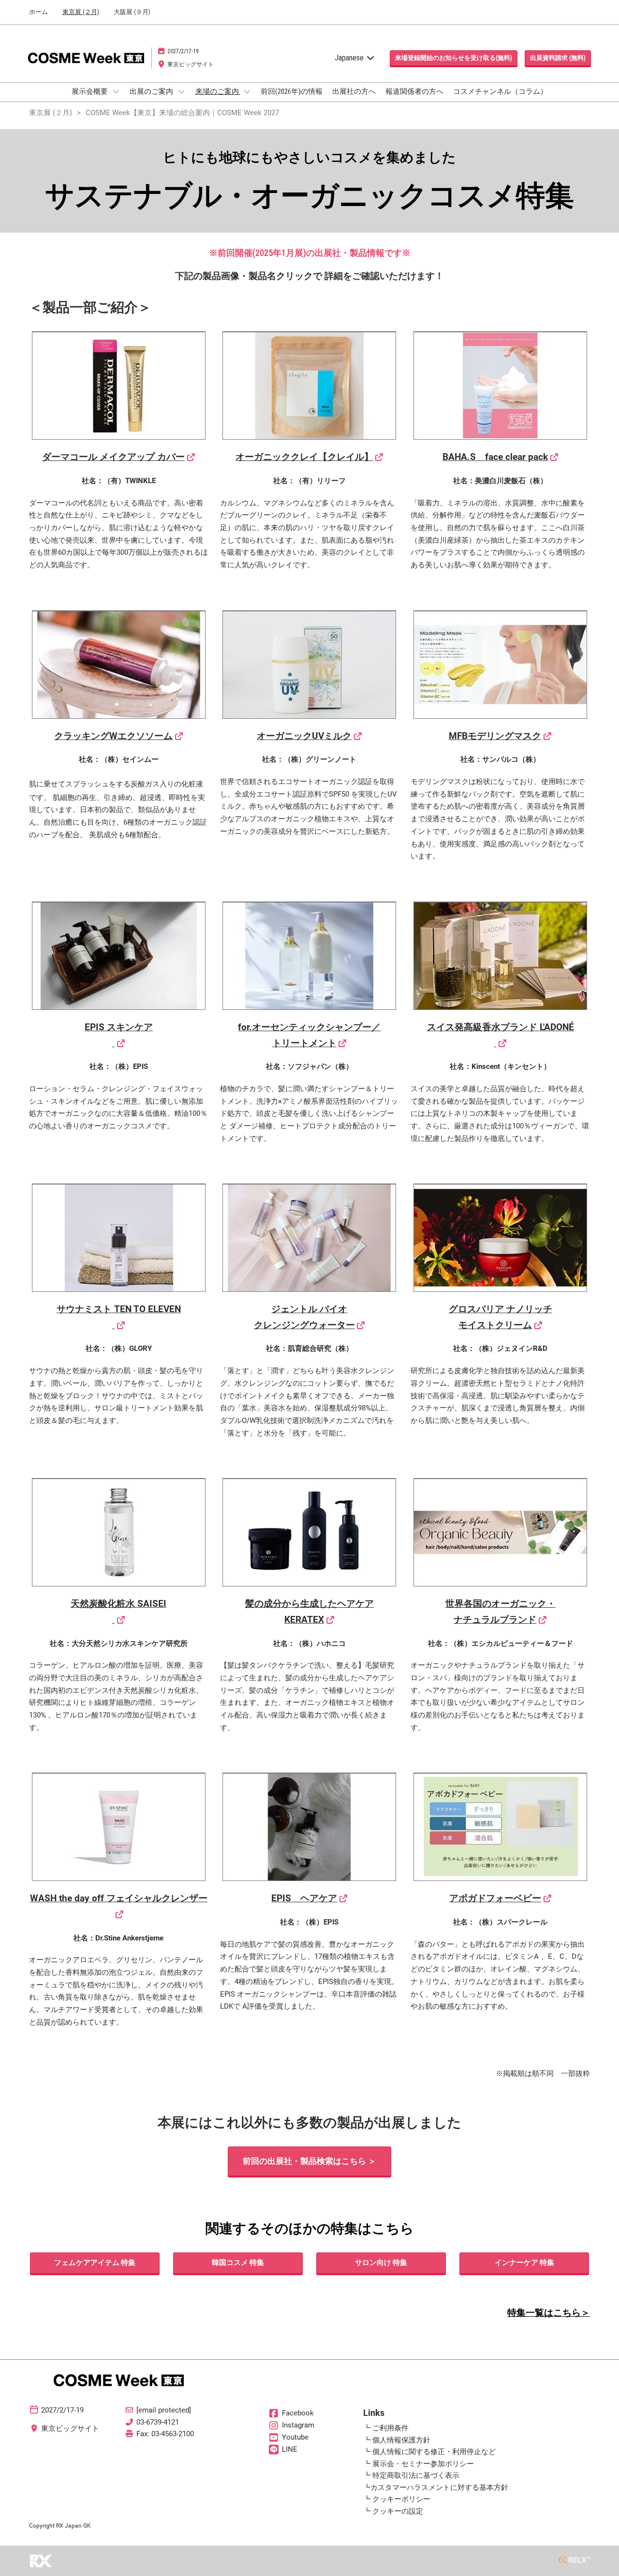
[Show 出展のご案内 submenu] (181, 91)
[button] (454, 58)
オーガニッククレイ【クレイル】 (304, 457)
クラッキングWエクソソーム (113, 736)
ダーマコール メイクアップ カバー (113, 457)
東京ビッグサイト (191, 64)
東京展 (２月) (81, 12)
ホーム (38, 12)
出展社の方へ (354, 91)
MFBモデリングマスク (495, 736)
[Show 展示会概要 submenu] (116, 91)
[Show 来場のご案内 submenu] (247, 91)
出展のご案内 (152, 91)
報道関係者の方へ (414, 91)
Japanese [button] (350, 58)
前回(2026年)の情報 (292, 91)
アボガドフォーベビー (495, 1898)
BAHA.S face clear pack (495, 457)
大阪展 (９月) (132, 12)
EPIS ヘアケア (304, 1898)
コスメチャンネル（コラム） (500, 91)
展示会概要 (90, 91)
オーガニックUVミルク (304, 736)
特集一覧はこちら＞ (549, 2313)
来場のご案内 (218, 91)
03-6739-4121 (158, 2422)
